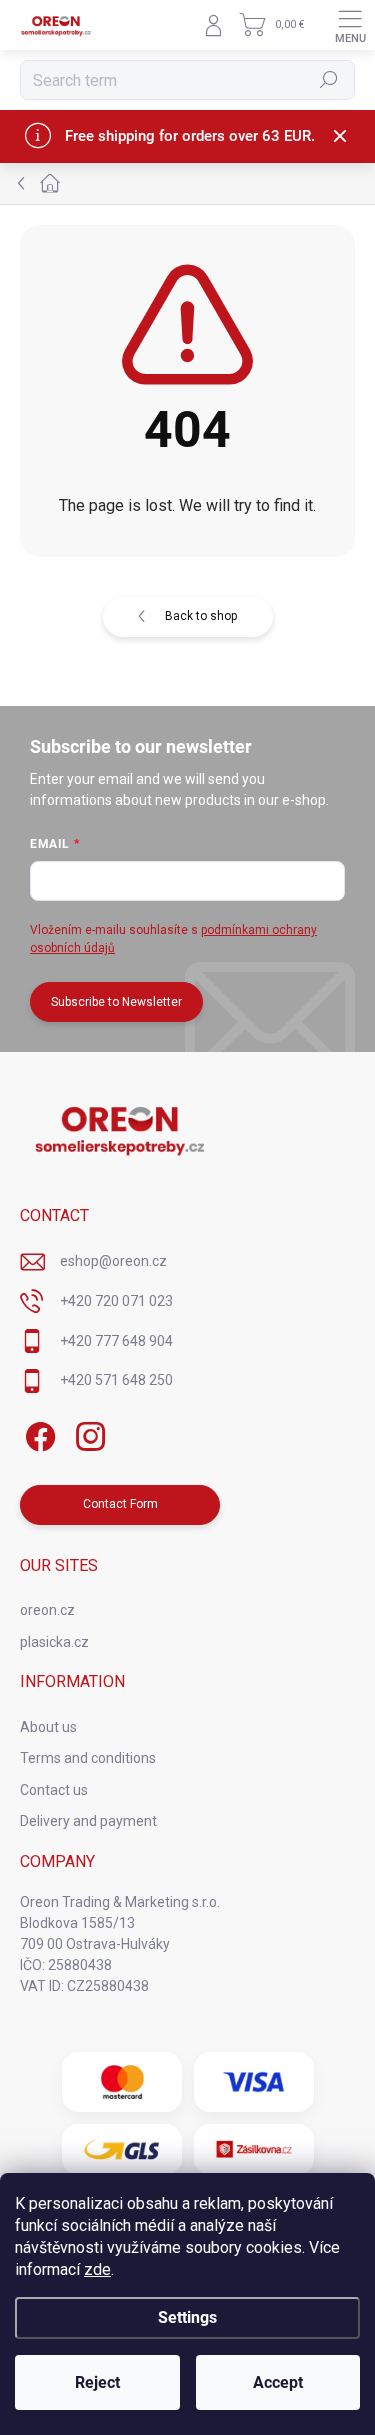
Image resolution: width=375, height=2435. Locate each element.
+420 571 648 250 (116, 1380)
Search (329, 80)
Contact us (54, 1790)
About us (48, 1727)
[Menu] (350, 25)
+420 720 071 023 (116, 1301)
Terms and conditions (88, 1758)
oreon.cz (47, 1610)
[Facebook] (37, 1433)
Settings (187, 2317)
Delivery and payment (88, 1821)
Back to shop (201, 616)
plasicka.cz (54, 1642)
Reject (97, 2382)
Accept (278, 2382)
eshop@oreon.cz (113, 1261)
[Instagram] (87, 1433)
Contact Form (120, 1504)
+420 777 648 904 (116, 1341)
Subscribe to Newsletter (116, 1002)
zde (97, 2269)
